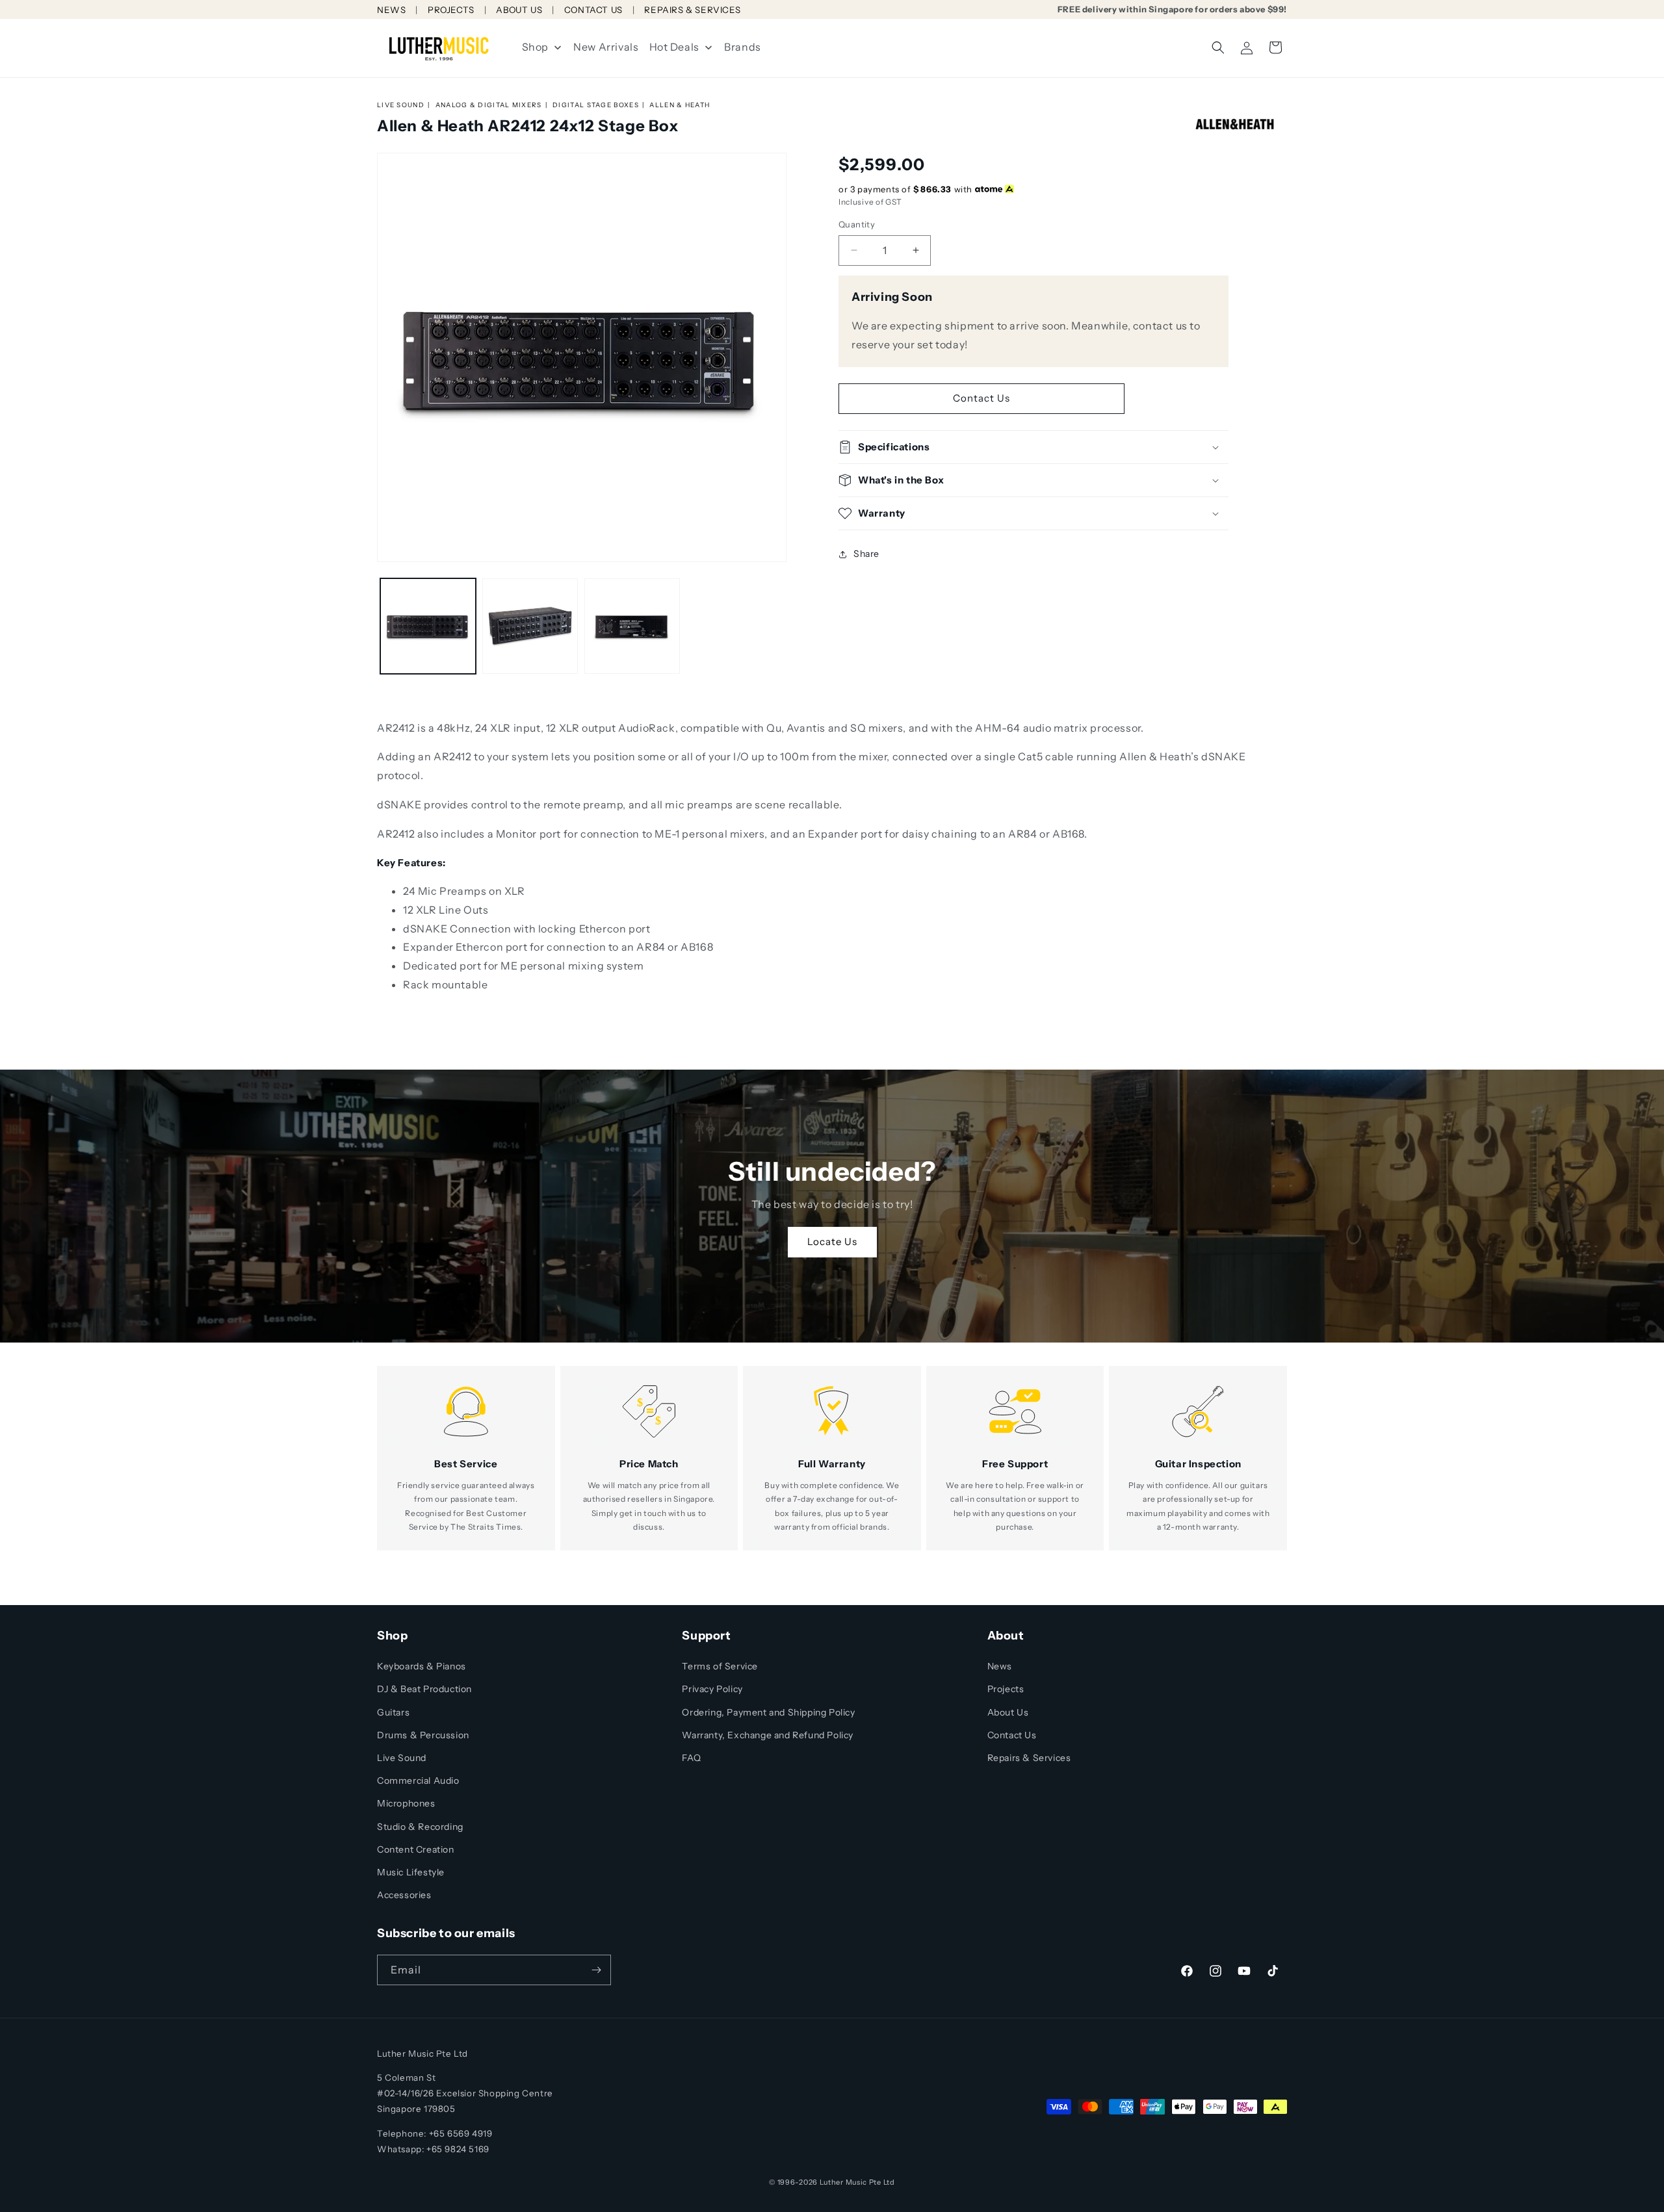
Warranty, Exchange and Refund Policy (768, 1735)
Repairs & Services (1029, 1758)
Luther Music (843, 2182)
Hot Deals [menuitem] (674, 47)
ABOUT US (519, 10)
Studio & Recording (420, 1827)
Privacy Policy (712, 1689)
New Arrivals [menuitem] (606, 47)
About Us (1008, 1712)
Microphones (406, 1803)
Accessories (404, 1895)
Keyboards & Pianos (422, 1666)
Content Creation (416, 1849)
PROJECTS (451, 10)
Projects (1006, 1689)
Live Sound (401, 105)
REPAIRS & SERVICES (692, 10)
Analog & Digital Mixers (489, 105)
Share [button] (866, 554)
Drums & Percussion (423, 1735)
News (1000, 1666)
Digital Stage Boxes (596, 105)
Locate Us (832, 1241)
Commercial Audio (418, 1781)
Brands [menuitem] (743, 47)
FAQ (691, 1758)
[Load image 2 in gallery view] (530, 626)
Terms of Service (720, 1666)
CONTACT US (593, 10)
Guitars (393, 1712)
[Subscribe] (596, 1970)
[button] (1218, 47)
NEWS (391, 10)
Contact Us (981, 398)
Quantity (857, 224)
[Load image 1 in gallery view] (428, 626)
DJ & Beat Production (424, 1689)
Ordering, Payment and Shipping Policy (768, 1712)
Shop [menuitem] (535, 47)
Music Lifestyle (411, 1872)
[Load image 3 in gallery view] (632, 626)
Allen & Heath (680, 105)
